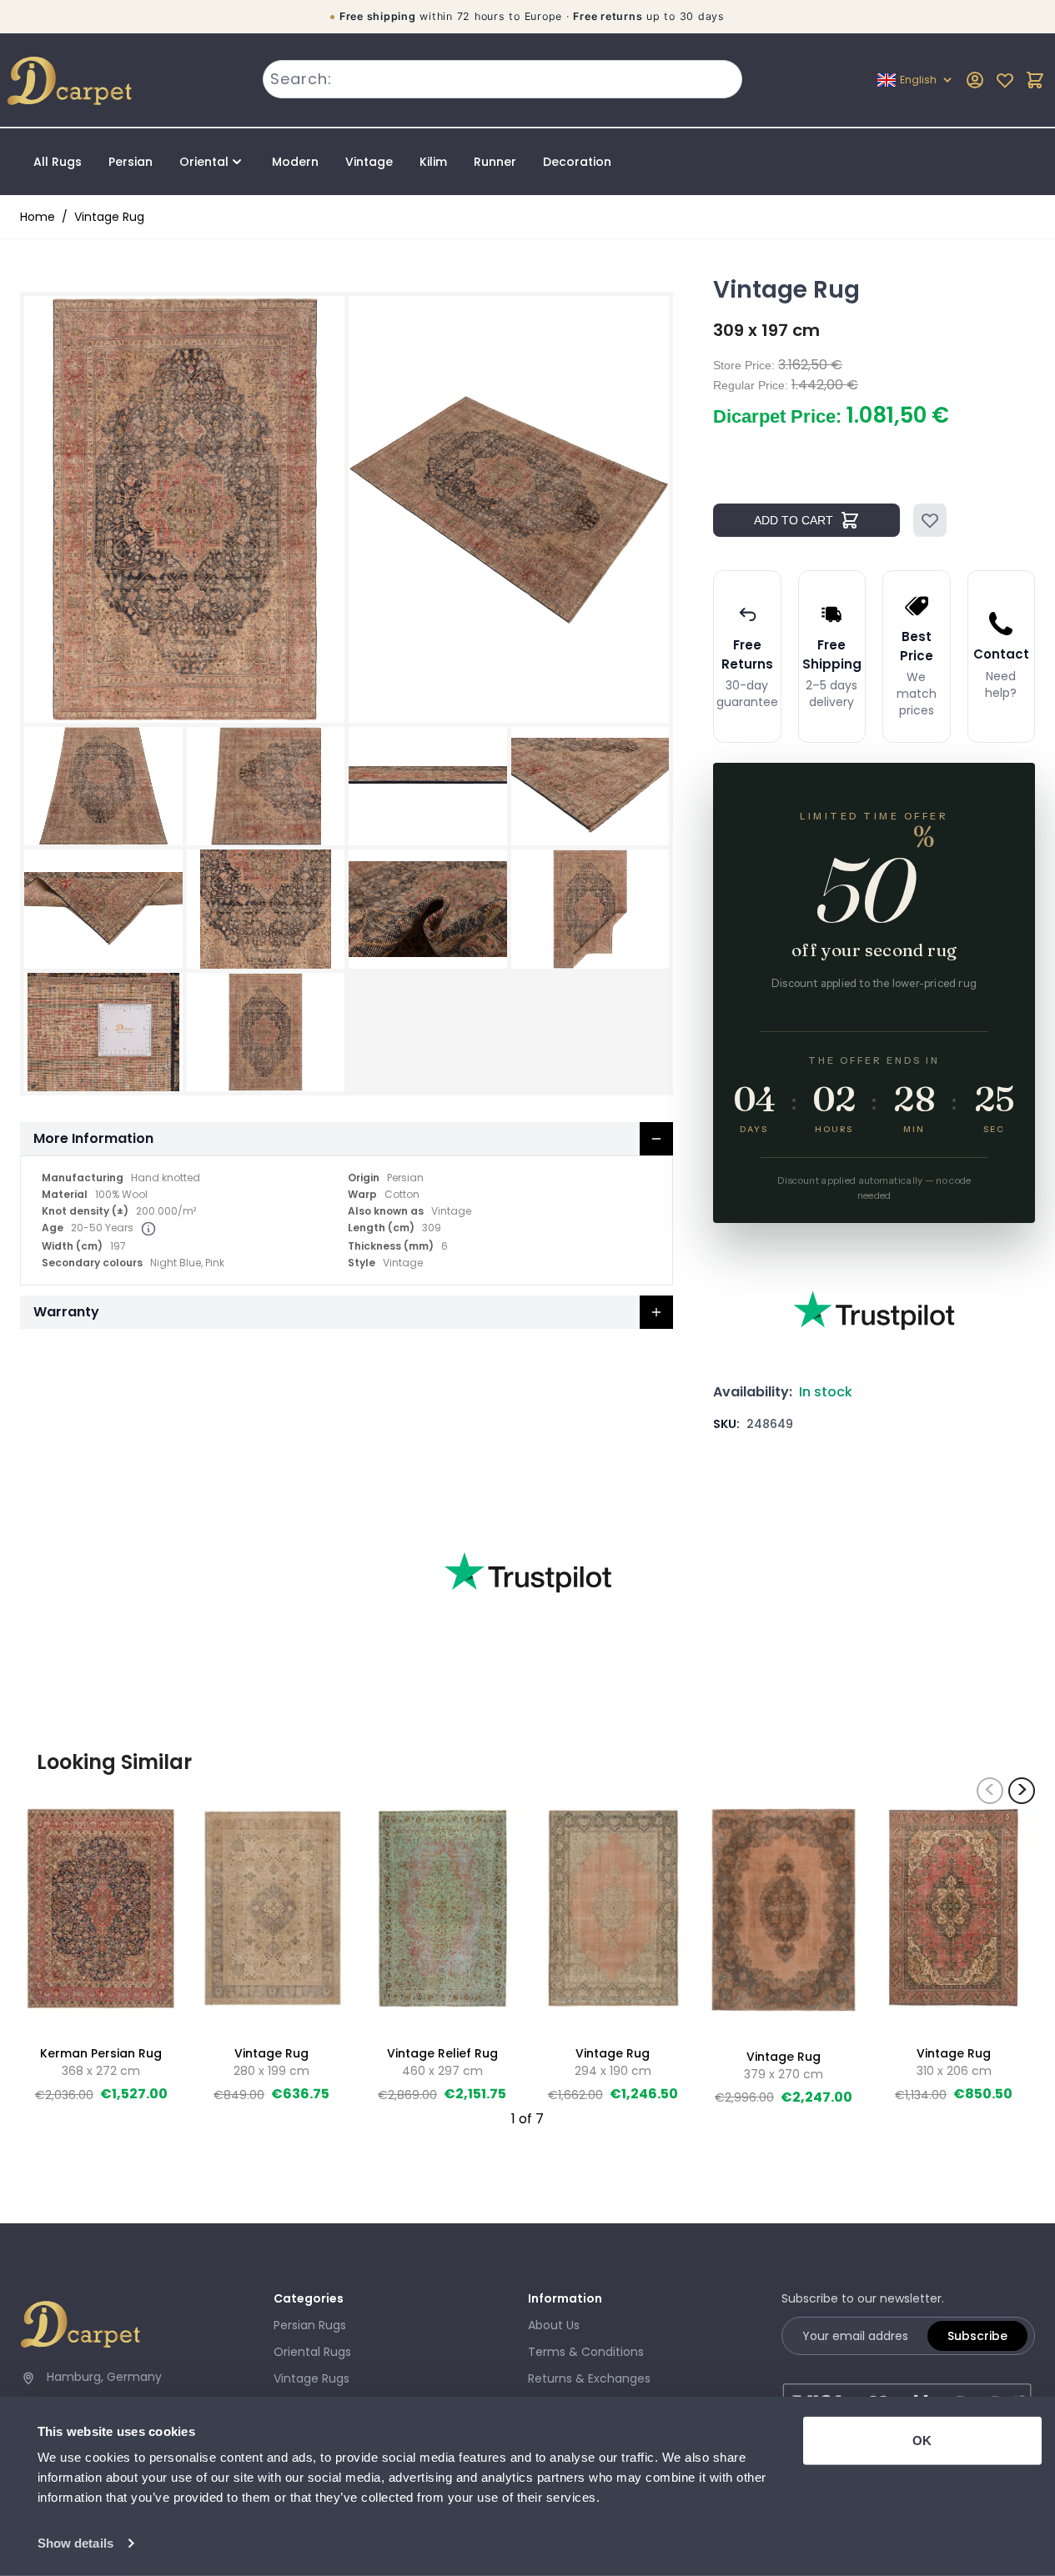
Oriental (204, 162)
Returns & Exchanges (589, 2378)
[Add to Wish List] (930, 520)
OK (922, 2441)
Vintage (369, 162)
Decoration (577, 162)
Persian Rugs (310, 2325)
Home (38, 217)
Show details (75, 2543)
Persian (131, 162)
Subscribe (977, 2336)
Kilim (433, 162)
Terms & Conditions (586, 2352)
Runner (495, 162)
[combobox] (502, 79)
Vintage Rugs (311, 2378)
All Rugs (58, 162)
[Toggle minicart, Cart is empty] (1035, 80)
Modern (295, 162)
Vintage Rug (109, 217)
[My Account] (975, 80)
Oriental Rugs (312, 2352)
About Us (554, 2325)
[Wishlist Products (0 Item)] (1005, 80)
